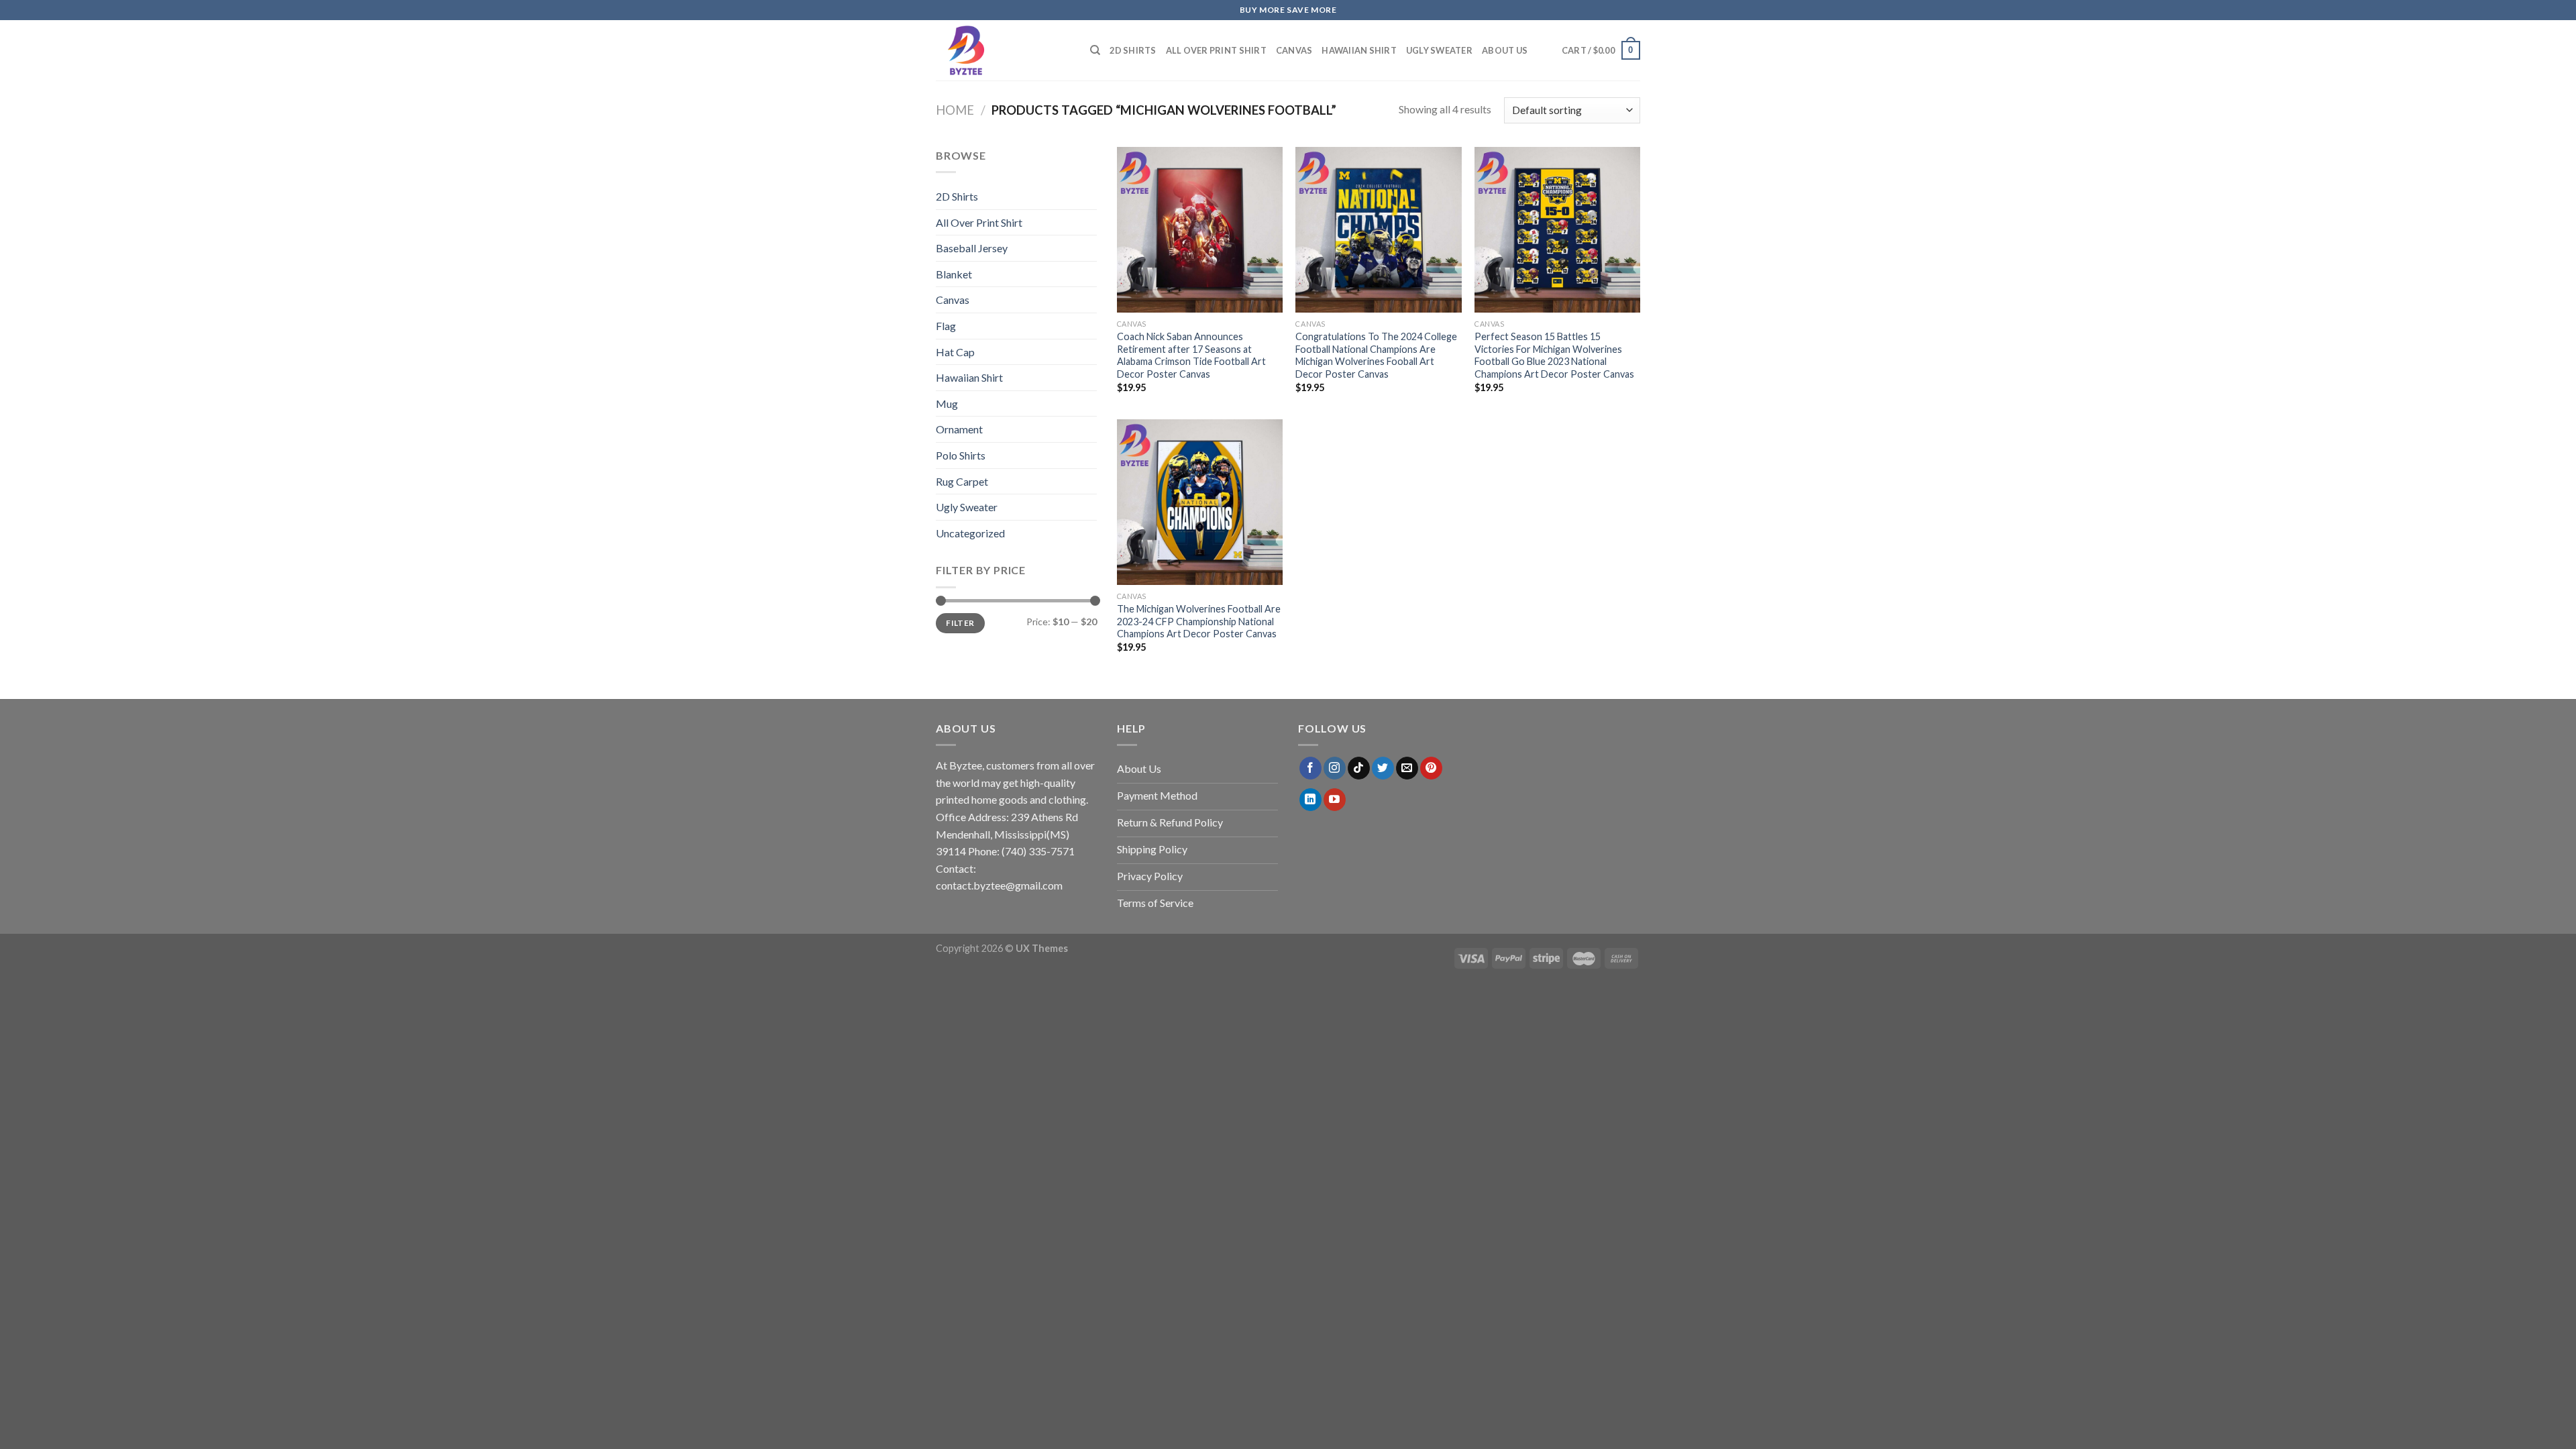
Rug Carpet (962, 481)
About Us (1505, 50)
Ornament (959, 429)
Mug (947, 404)
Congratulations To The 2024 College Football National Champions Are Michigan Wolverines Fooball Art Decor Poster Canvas (1376, 355)
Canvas (1294, 50)
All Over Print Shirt (1216, 50)
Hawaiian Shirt (1359, 50)
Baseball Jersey (972, 248)
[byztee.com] (1003, 50)
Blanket (954, 274)
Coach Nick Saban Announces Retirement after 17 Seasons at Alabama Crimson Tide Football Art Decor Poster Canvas (1191, 355)
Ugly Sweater (1439, 50)
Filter (960, 623)
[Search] (1095, 50)
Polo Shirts (961, 455)
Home (955, 110)
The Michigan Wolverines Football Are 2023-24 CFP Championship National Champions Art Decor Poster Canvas (1199, 621)
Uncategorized (970, 533)
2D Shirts (1133, 50)
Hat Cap (955, 352)
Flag (946, 326)
